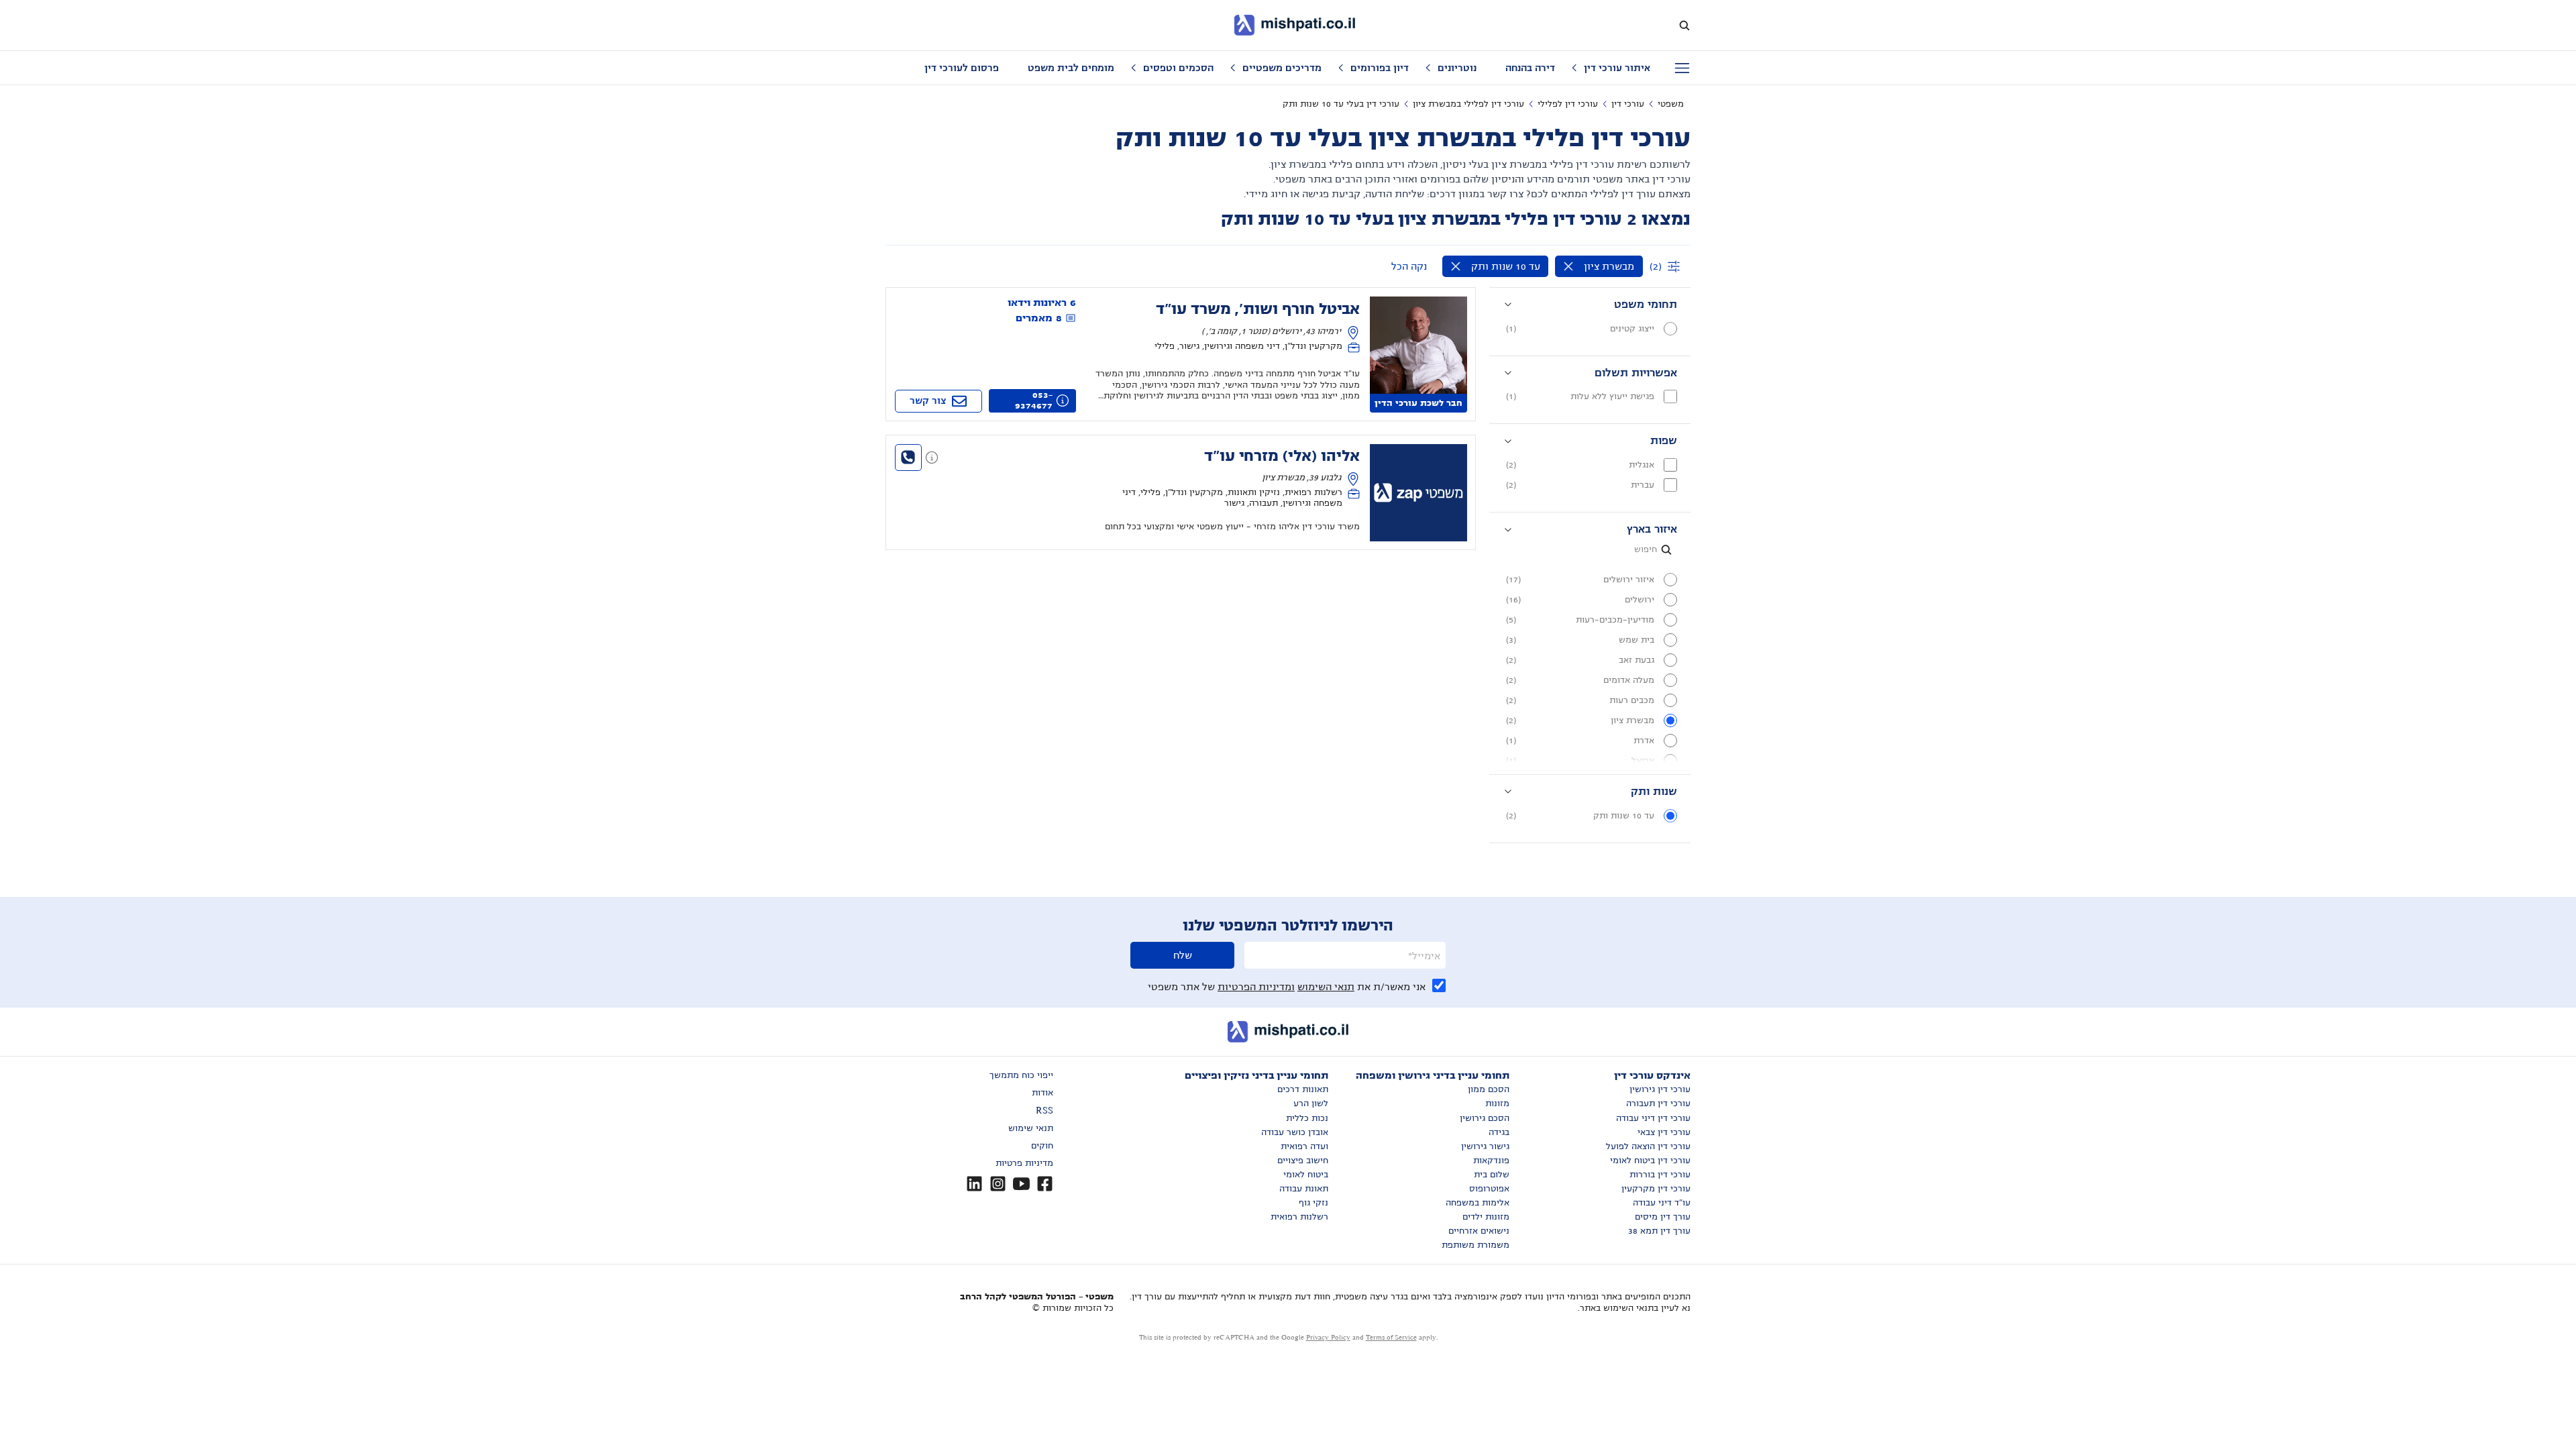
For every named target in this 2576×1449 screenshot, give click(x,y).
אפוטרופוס (1489, 1189)
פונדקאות (1491, 1161)
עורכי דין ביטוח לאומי (1650, 1161)
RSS (1044, 1111)
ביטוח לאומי (1306, 1175)
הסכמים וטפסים (1178, 68)
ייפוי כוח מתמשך (1021, 1075)
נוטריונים (1457, 68)
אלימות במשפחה (1478, 1203)
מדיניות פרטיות (1024, 1163)
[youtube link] (1021, 1184)
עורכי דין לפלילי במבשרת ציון (1468, 104)
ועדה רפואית (1304, 1146)
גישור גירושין (1485, 1146)
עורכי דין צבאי (1664, 1132)
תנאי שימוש (1031, 1128)
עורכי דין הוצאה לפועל (1648, 1146)
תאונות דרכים (1303, 1089)
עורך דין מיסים (1663, 1217)
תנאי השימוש (1326, 987)
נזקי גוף (1313, 1203)
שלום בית (1492, 1175)
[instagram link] (998, 1184)
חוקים (1042, 1146)
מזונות (1497, 1104)
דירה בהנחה (1530, 68)
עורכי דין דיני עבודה (1653, 1118)
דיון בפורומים (1380, 68)
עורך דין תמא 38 (1659, 1231)
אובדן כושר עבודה (1295, 1132)
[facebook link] (1045, 1184)
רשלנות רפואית (1299, 1217)
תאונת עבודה (1304, 1189)
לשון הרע (1311, 1104)
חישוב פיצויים (1303, 1161)
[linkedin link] (974, 1184)
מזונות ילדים (1486, 1217)
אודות (1042, 1093)
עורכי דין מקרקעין (1656, 1189)
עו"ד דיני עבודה (1662, 1203)
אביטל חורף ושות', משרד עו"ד (1258, 309)
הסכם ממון (1489, 1089)
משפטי (1671, 104)
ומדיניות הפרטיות (1256, 987)
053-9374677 (1034, 400)
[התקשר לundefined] (908, 458)
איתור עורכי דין (1617, 68)
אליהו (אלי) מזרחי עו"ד (1282, 456)
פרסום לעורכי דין (962, 68)
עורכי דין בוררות (1660, 1175)
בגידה (1499, 1132)
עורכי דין (1628, 104)
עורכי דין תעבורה (1658, 1104)
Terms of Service (1391, 1337)
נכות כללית (1307, 1118)
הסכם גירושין (1485, 1118)
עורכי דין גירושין (1660, 1089)
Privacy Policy (1328, 1337)
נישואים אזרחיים (1479, 1231)
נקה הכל (1409, 266)
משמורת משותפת (1475, 1245)
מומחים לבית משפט (1071, 68)
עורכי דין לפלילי (1568, 104)
